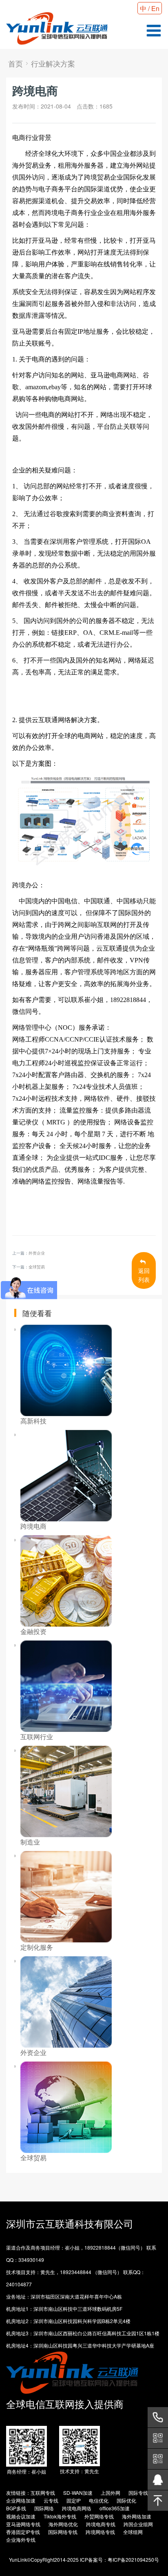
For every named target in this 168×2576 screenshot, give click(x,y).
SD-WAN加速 (78, 2493)
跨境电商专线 (101, 2524)
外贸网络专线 (99, 2516)
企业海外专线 (21, 2539)
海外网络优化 (63, 2524)
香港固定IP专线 (23, 2532)
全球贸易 (37, 1267)
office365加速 (115, 2508)
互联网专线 (43, 2493)
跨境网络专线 (100, 2532)
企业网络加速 (21, 2500)
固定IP (74, 2500)
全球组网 (133, 2532)
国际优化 (126, 2500)
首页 (15, 63)
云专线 (51, 2500)
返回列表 (144, 1275)
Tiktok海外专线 (60, 2516)
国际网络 (44, 2508)
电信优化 (99, 2500)
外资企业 (37, 1253)
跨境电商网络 (77, 2508)
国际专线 (138, 2493)
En (155, 8)
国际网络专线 (63, 2532)
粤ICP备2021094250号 (133, 2559)
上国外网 (111, 2493)
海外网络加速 (137, 2516)
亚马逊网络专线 (23, 2524)
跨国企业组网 (138, 2524)
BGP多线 (16, 2508)
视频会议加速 (21, 2516)
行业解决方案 (53, 63)
